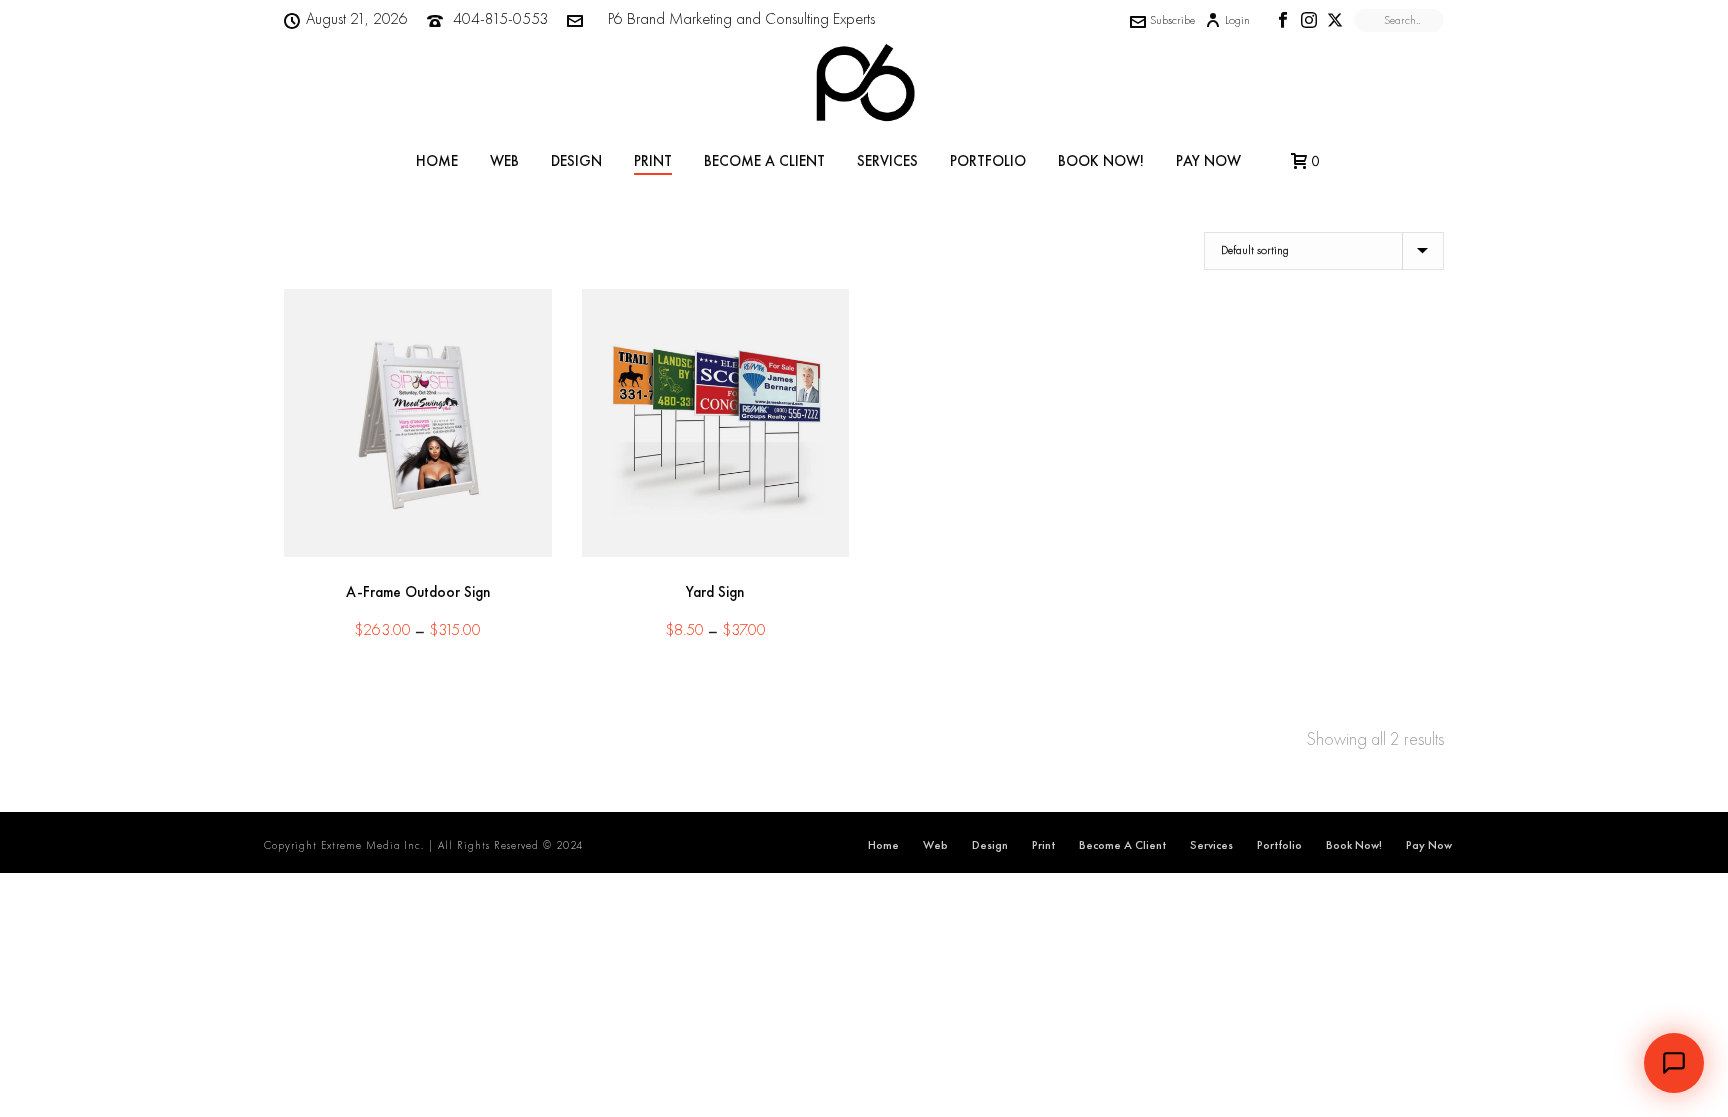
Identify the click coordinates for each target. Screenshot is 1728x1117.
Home (437, 161)
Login (1237, 20)
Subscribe (1172, 20)
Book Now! (1101, 161)
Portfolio (988, 161)
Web (504, 161)
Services (887, 161)
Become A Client (764, 161)
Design (576, 161)
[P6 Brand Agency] (864, 85)
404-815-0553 (500, 18)
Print (653, 161)
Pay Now (1208, 161)
